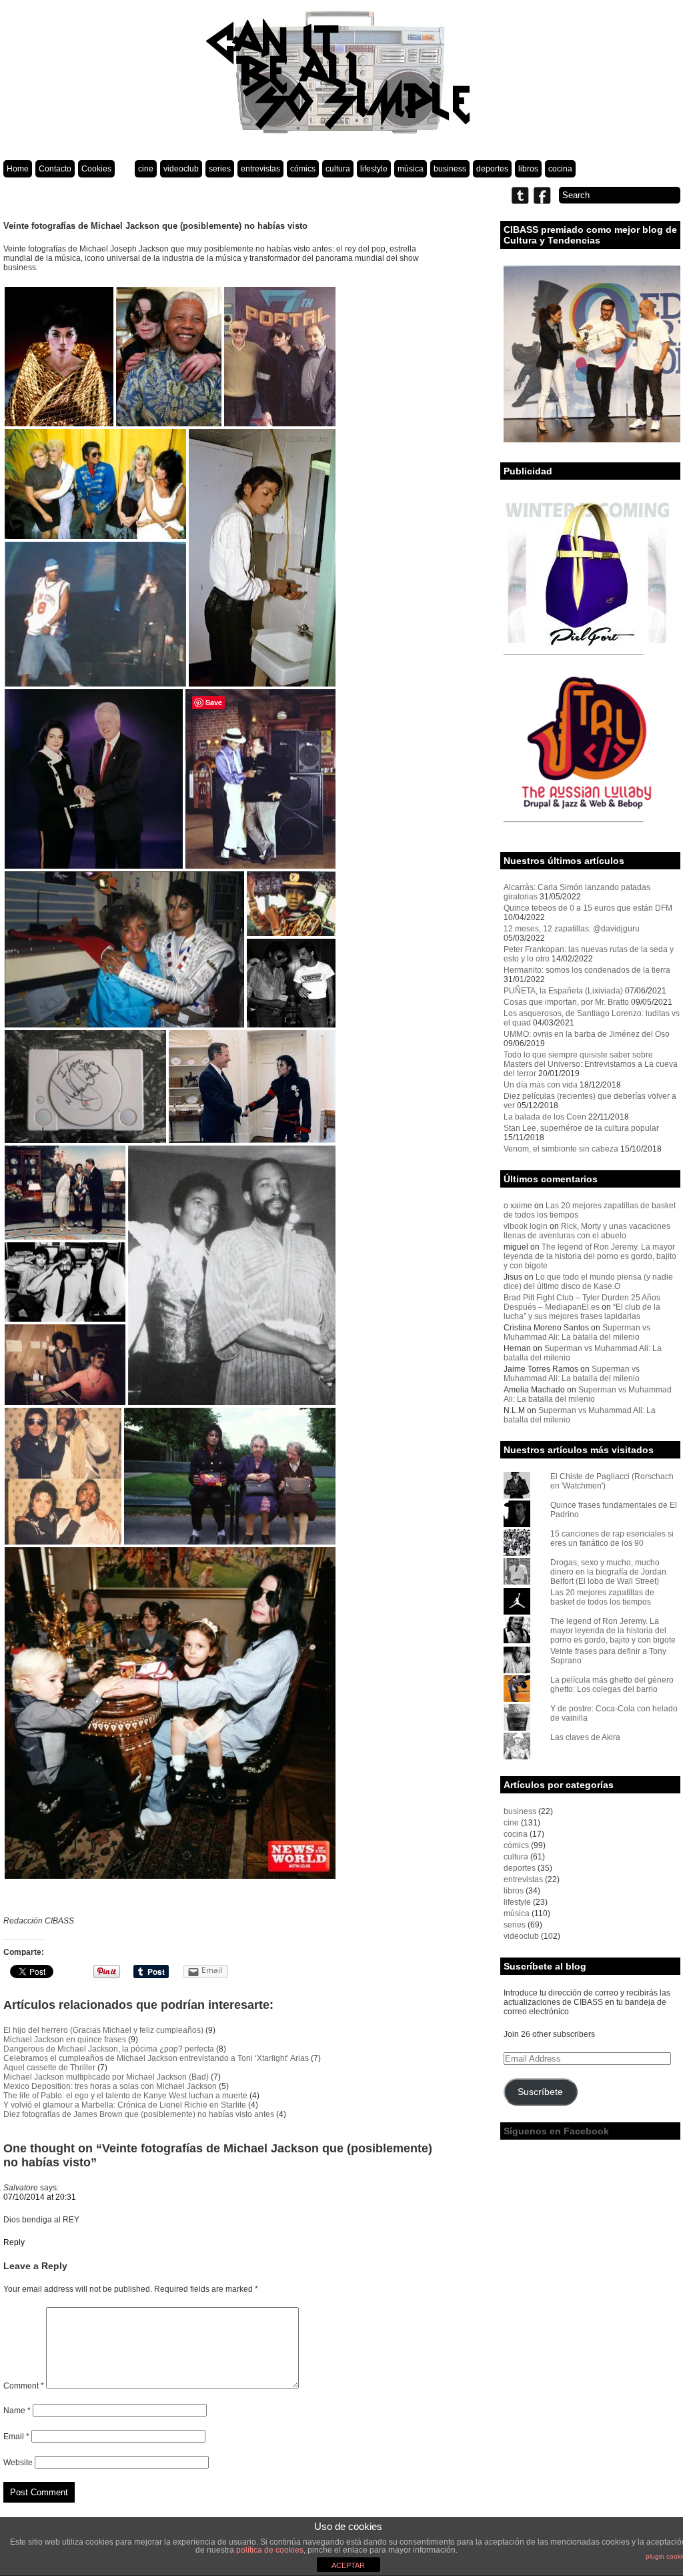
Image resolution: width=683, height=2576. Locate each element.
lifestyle (374, 169)
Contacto (55, 169)
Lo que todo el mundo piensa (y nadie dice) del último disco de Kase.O (588, 1282)
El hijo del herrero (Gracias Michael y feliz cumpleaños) (103, 2030)
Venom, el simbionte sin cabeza (561, 1149)
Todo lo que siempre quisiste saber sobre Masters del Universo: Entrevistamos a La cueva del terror (591, 1064)
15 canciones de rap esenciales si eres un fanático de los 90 (612, 1539)
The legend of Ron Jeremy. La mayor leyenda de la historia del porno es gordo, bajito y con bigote (590, 1256)
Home (18, 169)
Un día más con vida (541, 1085)
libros (528, 169)
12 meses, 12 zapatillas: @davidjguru (572, 929)
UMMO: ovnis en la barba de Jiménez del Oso (587, 1034)
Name (17, 2411)
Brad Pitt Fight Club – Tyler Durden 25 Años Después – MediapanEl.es (582, 1302)
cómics (303, 169)
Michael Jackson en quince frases (65, 2040)
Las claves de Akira (585, 1737)
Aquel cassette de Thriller (49, 2068)
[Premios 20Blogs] (592, 440)
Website (18, 2463)
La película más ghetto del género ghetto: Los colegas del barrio (612, 1685)
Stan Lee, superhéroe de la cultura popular (581, 1128)
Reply (14, 2242)
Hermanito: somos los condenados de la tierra (587, 970)
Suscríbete (540, 2092)
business (450, 169)
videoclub (181, 169)
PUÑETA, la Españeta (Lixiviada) (563, 991)
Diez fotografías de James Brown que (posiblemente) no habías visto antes (139, 2114)
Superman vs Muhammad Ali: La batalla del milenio (577, 1332)
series (220, 169)
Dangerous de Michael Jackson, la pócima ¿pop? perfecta (109, 2049)
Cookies (96, 169)
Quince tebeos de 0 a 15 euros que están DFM (588, 908)
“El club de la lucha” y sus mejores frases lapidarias (582, 1312)
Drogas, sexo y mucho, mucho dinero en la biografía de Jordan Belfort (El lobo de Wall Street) (608, 1572)
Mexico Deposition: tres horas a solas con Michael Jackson (110, 2086)
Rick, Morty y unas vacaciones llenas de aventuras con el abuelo (587, 1231)
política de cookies (270, 2550)
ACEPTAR (348, 2565)
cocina (560, 169)
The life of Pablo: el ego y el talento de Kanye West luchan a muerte (125, 2096)
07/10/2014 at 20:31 (40, 2197)
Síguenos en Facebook (556, 2131)
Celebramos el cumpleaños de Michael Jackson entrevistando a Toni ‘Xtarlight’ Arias (156, 2058)
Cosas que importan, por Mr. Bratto (566, 1002)
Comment (24, 2386)
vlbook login (526, 1226)
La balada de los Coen (545, 1117)
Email (16, 2437)
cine (146, 169)
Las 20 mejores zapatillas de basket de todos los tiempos (602, 1597)
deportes (492, 169)
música (411, 169)
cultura (338, 169)
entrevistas (260, 169)
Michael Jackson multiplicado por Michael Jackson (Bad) (106, 2077)
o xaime (518, 1206)
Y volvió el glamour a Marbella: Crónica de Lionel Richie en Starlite (125, 2105)
